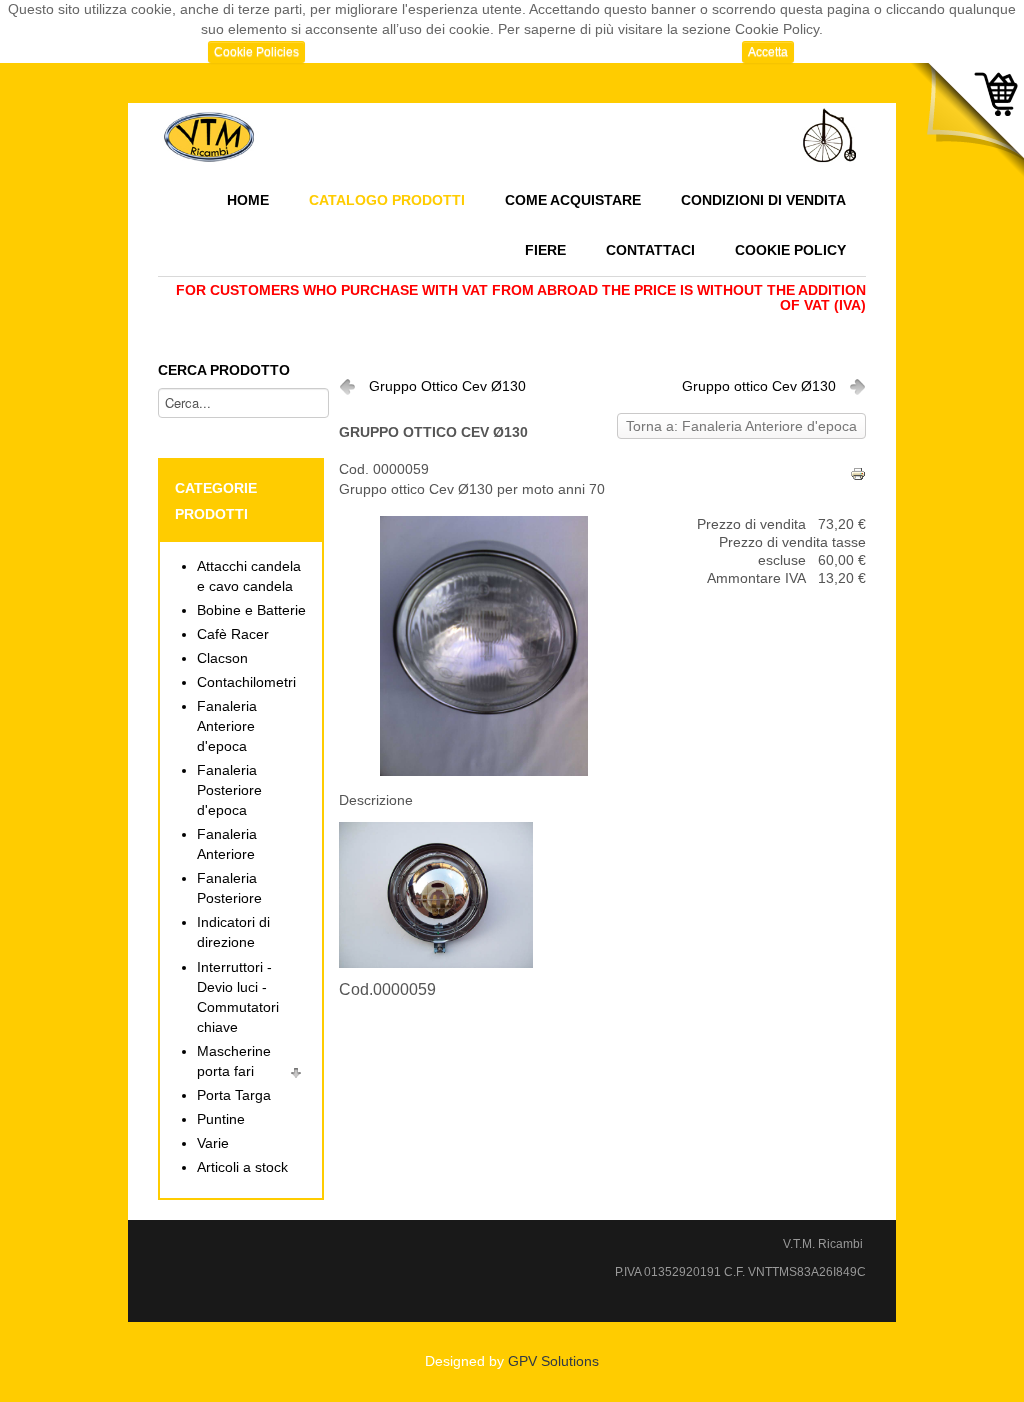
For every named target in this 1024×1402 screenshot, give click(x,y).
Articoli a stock (242, 1167)
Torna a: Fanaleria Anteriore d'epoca (741, 426)
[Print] (858, 473)
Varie (213, 1143)
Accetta (768, 52)
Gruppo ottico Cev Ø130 (759, 386)
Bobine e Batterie (251, 610)
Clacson (222, 658)
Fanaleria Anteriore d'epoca (227, 726)
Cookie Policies (256, 52)
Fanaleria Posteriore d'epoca (229, 790)
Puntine (221, 1119)
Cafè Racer (233, 634)
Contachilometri (246, 682)
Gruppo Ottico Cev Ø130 (447, 386)
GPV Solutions (553, 1361)
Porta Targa (234, 1095)
